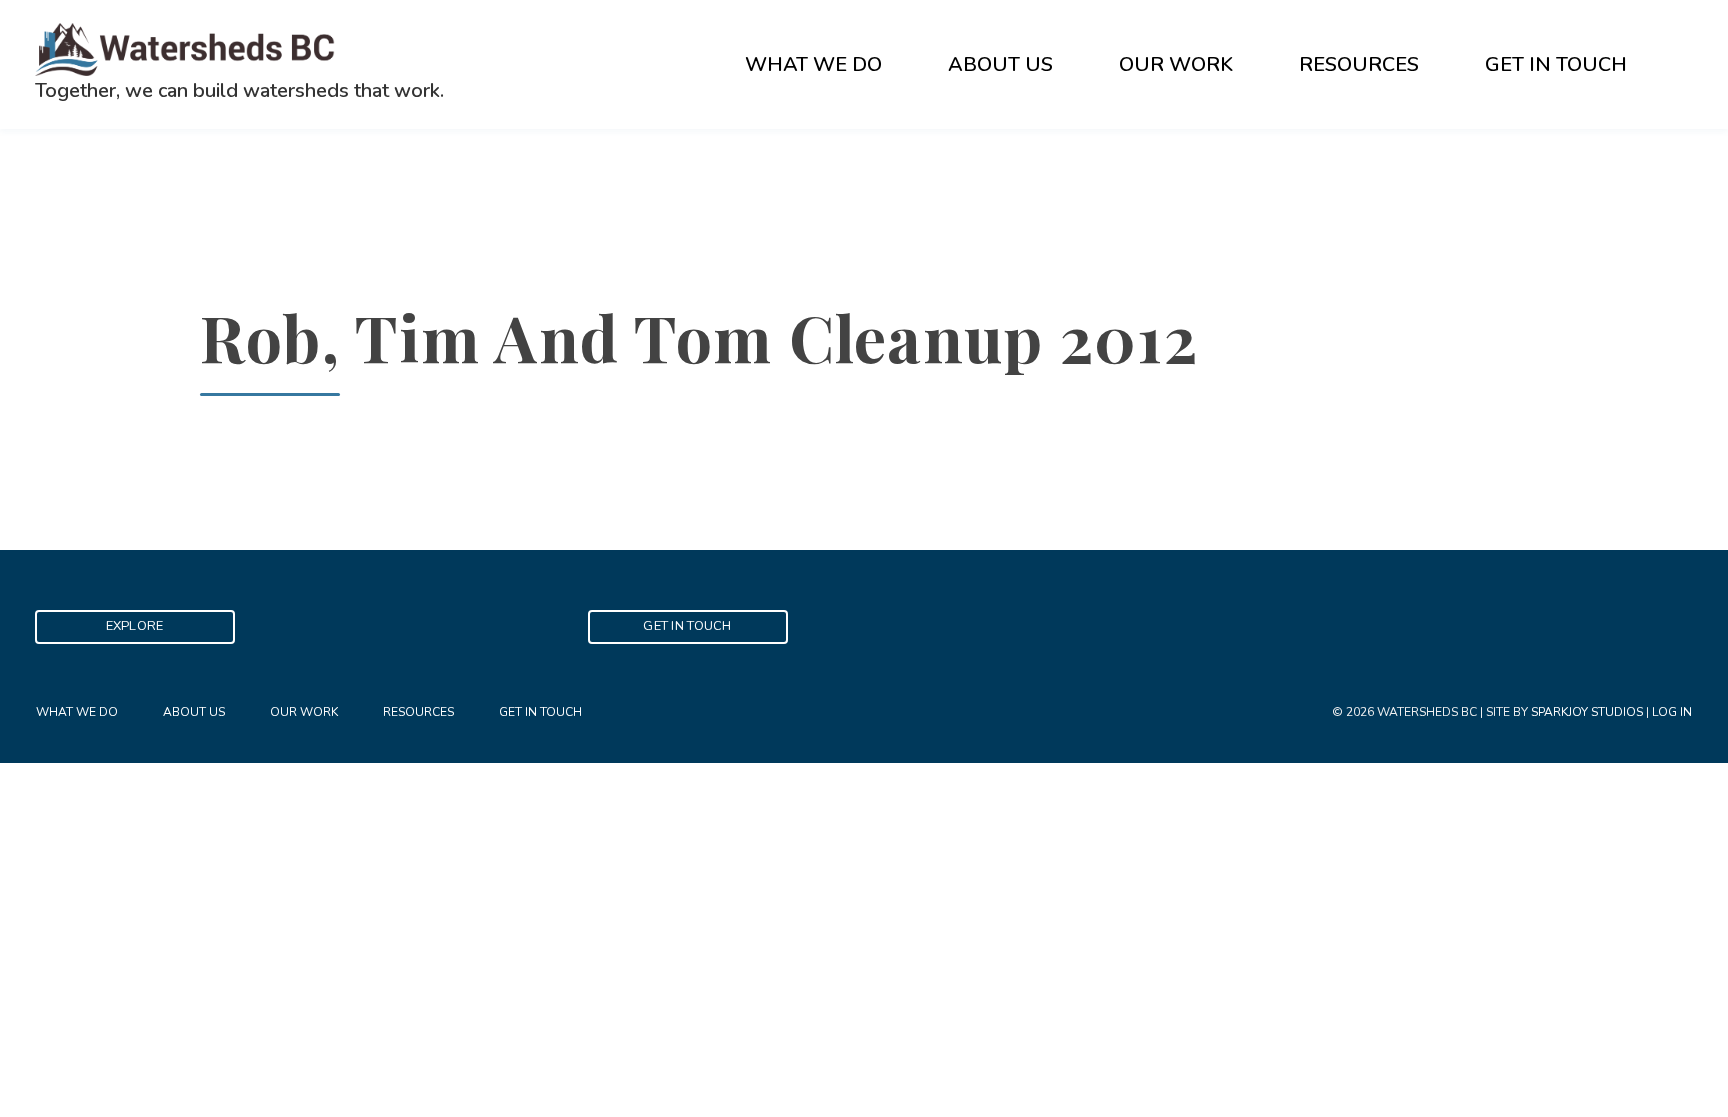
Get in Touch (1556, 64)
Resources (1359, 64)
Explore (135, 626)
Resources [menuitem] (418, 712)
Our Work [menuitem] (304, 712)
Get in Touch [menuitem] (540, 712)
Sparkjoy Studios (1587, 712)
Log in (1672, 712)
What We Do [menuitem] (77, 712)
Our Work (1176, 64)
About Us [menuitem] (194, 712)
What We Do (813, 64)
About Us (1000, 64)
